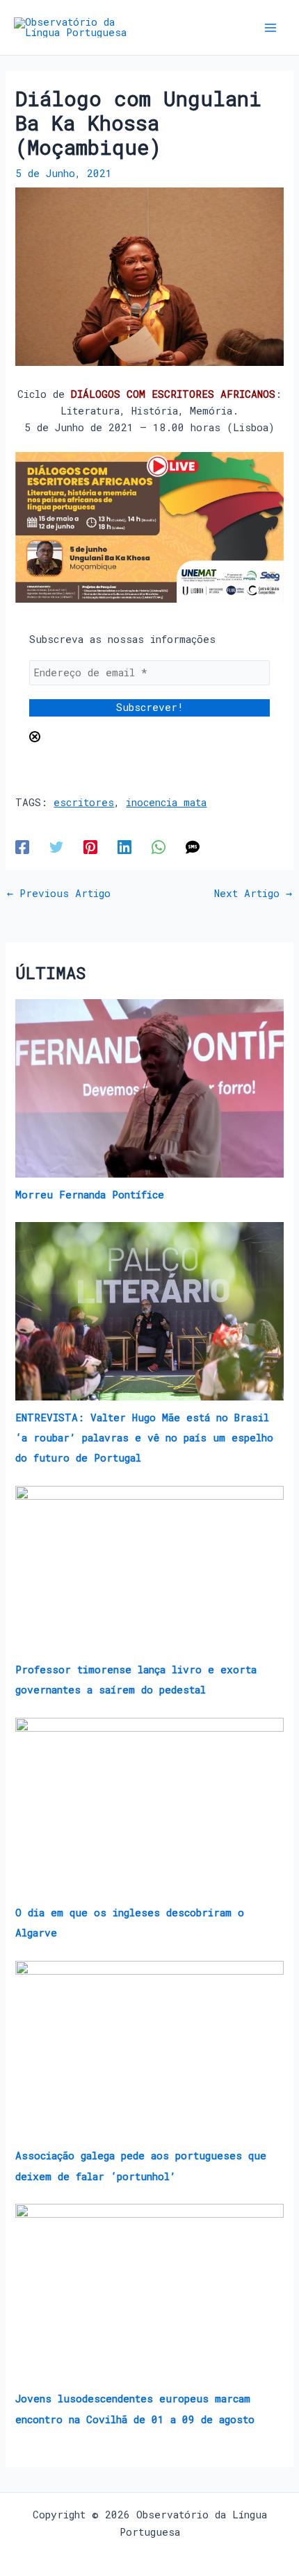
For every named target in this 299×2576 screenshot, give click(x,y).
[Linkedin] (124, 847)
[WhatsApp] (159, 847)
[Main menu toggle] (270, 28)
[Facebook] (22, 847)
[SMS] (193, 847)
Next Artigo (253, 894)
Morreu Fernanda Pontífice (90, 1195)
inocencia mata (166, 802)
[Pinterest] (90, 847)
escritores (84, 802)
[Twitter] (56, 847)
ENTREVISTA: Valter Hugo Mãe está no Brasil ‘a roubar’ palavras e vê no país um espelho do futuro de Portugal (144, 1438)
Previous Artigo (59, 894)
